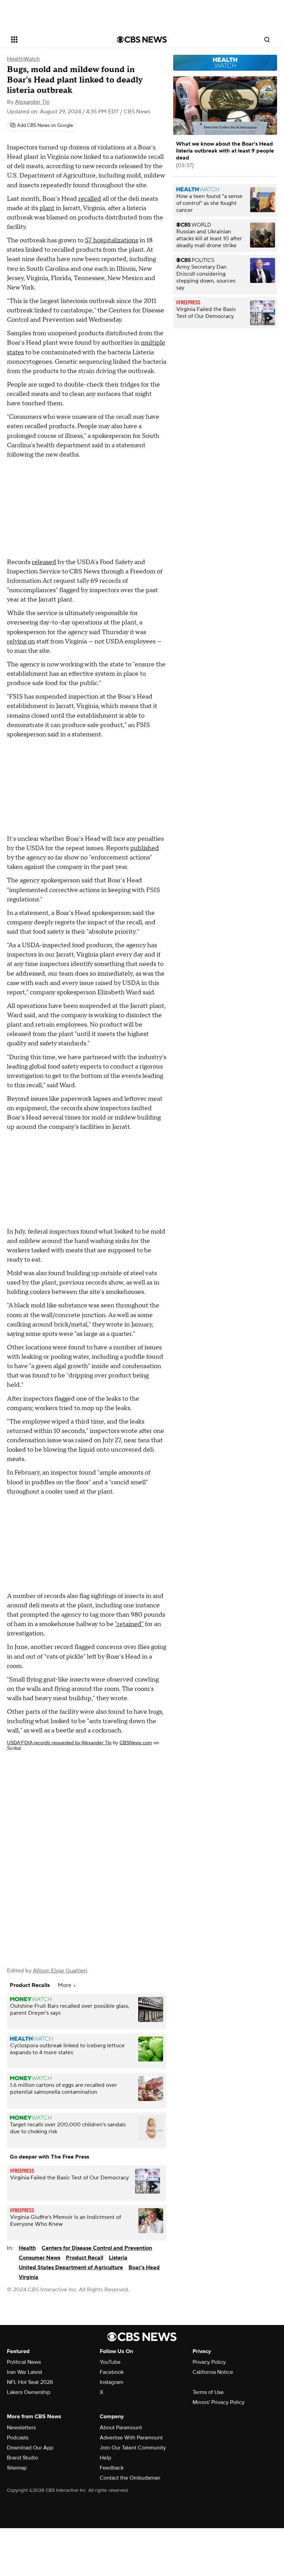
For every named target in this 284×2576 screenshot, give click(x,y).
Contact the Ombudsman (130, 2478)
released (44, 562)
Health (27, 2248)
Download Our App (30, 2448)
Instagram (112, 2382)
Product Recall (85, 2258)
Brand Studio (23, 2458)
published (145, 848)
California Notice (213, 2372)
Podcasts (18, 2438)
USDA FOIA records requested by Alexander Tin (59, 1743)
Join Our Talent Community (133, 2448)
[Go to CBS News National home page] (142, 40)
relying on (21, 642)
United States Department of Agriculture (71, 2267)
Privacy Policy (209, 2362)
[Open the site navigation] (55, 40)
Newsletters (21, 2428)
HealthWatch (23, 59)
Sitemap (17, 2468)
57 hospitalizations (112, 240)
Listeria (118, 2258)
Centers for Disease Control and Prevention (97, 2248)
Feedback (112, 2468)
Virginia (29, 2277)
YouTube (110, 2362)
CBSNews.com (136, 1743)
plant (47, 208)
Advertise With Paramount (131, 2438)
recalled (90, 199)
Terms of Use (208, 2392)
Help (105, 2458)
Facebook (112, 2372)
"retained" (129, 1624)
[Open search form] (267, 40)
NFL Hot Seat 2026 (30, 2382)
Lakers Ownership (29, 2392)
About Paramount (121, 2428)
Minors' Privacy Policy (219, 2402)
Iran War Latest (25, 2372)
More (65, 1985)
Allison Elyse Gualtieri (60, 1971)
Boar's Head (144, 2267)
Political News (24, 2362)
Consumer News (39, 2258)
